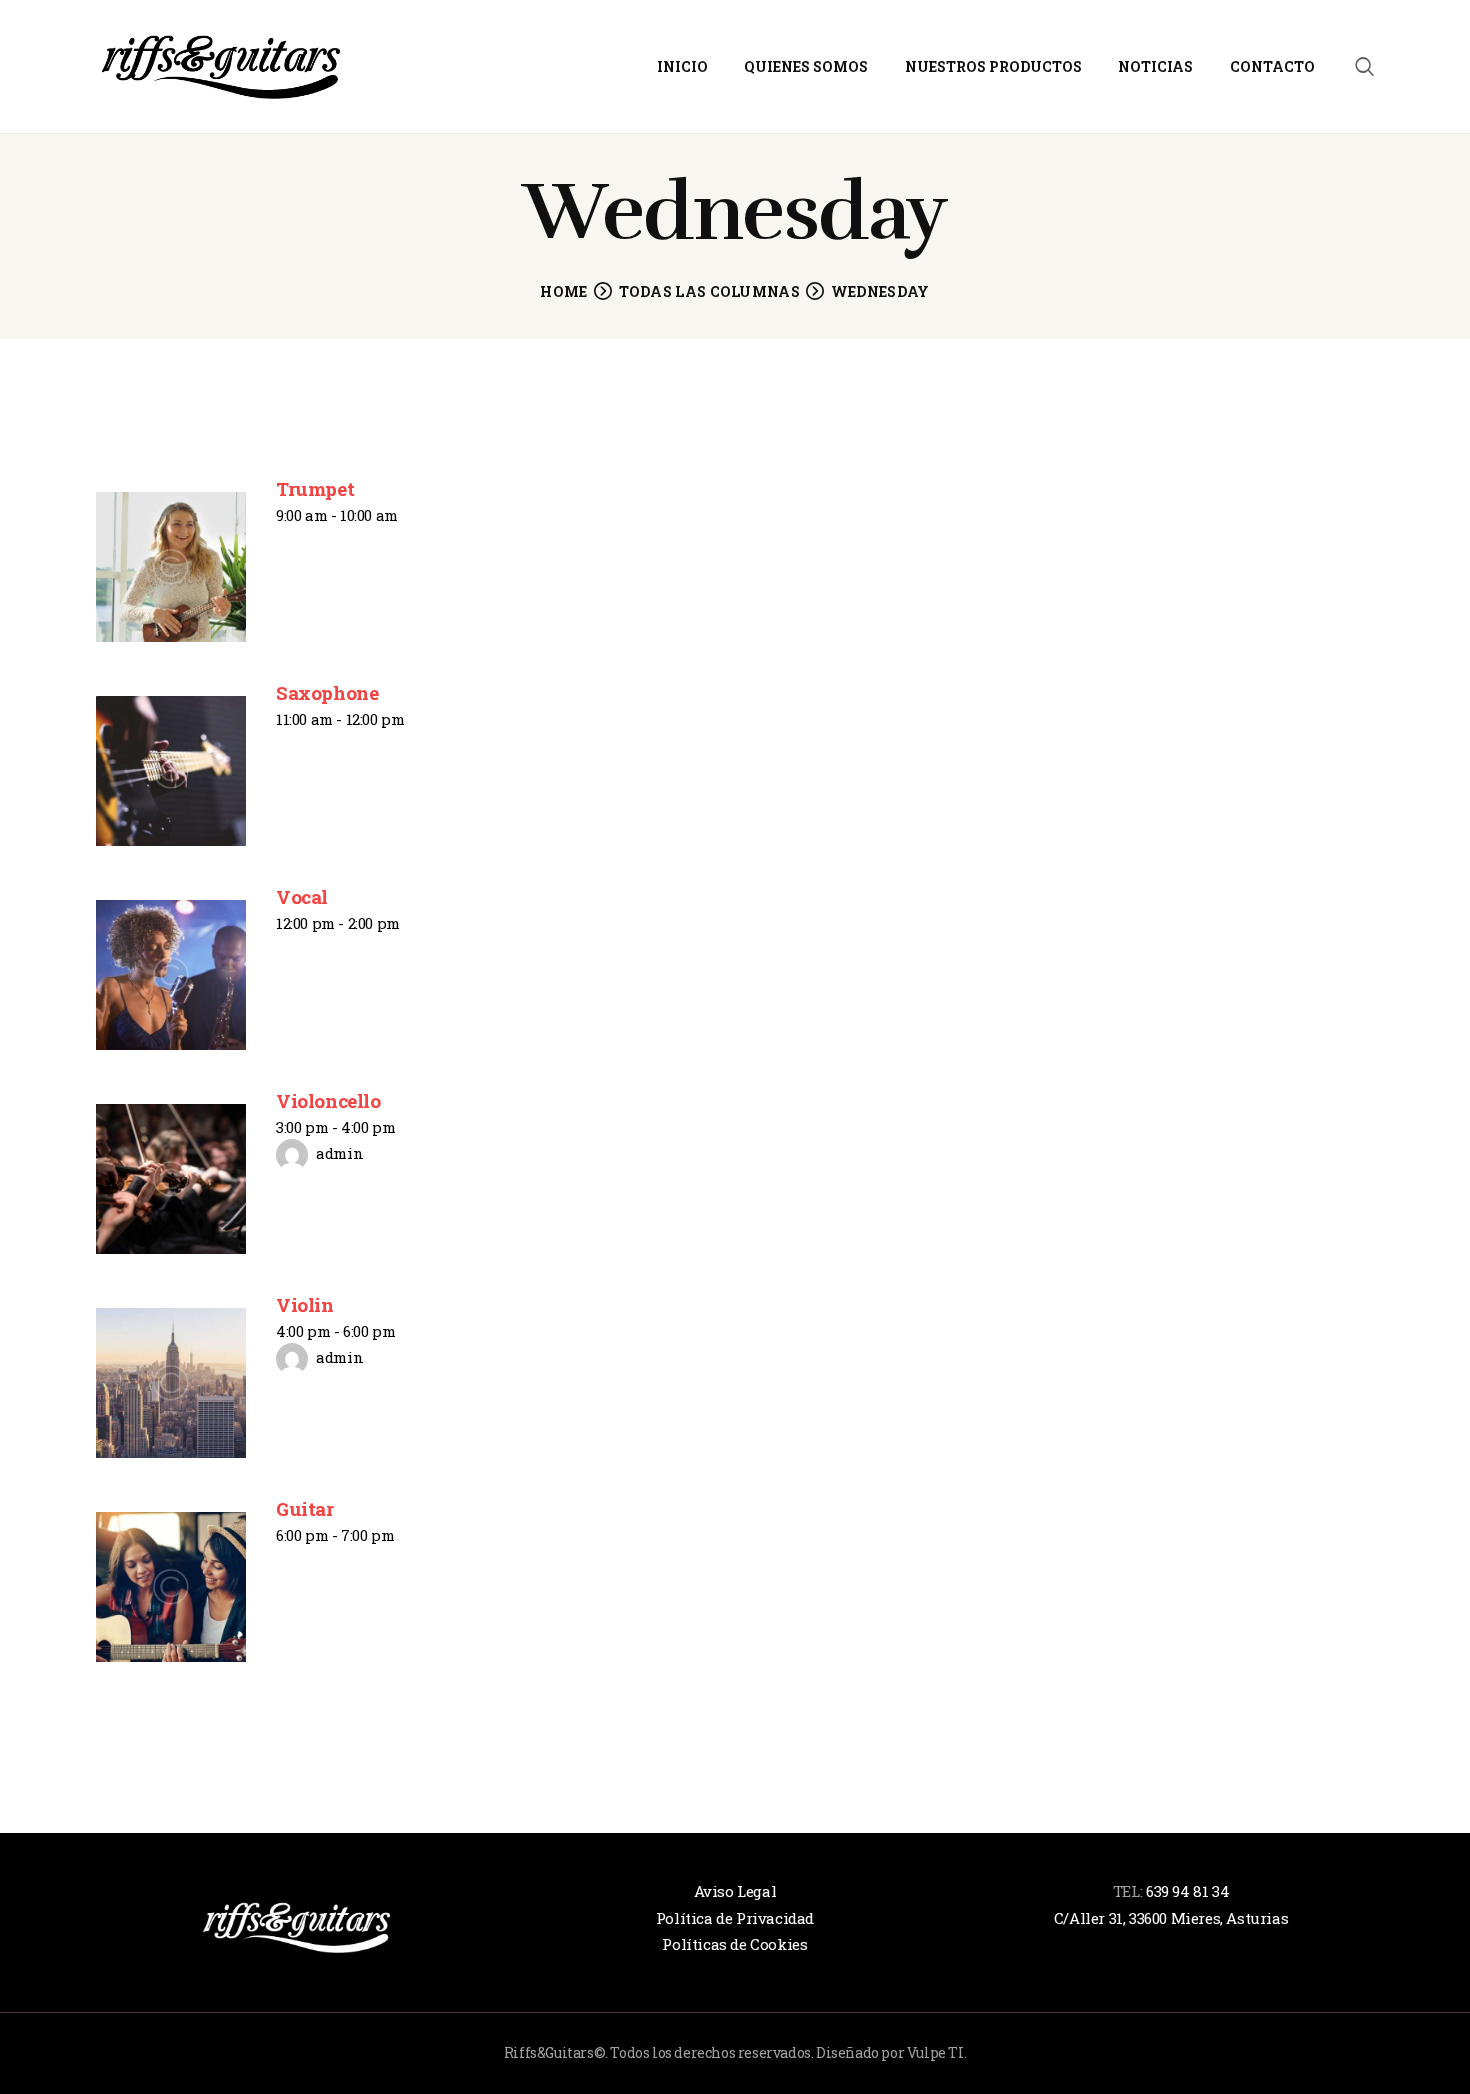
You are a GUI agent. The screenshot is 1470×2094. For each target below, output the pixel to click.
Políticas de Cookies (734, 1944)
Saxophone (327, 692)
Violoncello (328, 1100)
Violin (305, 1304)
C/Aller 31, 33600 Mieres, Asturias (1171, 1918)
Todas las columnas (709, 291)
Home (563, 291)
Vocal (302, 896)
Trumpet (315, 488)
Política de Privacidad (735, 1918)
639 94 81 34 (1187, 1891)
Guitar (305, 1508)
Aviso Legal (735, 1891)
